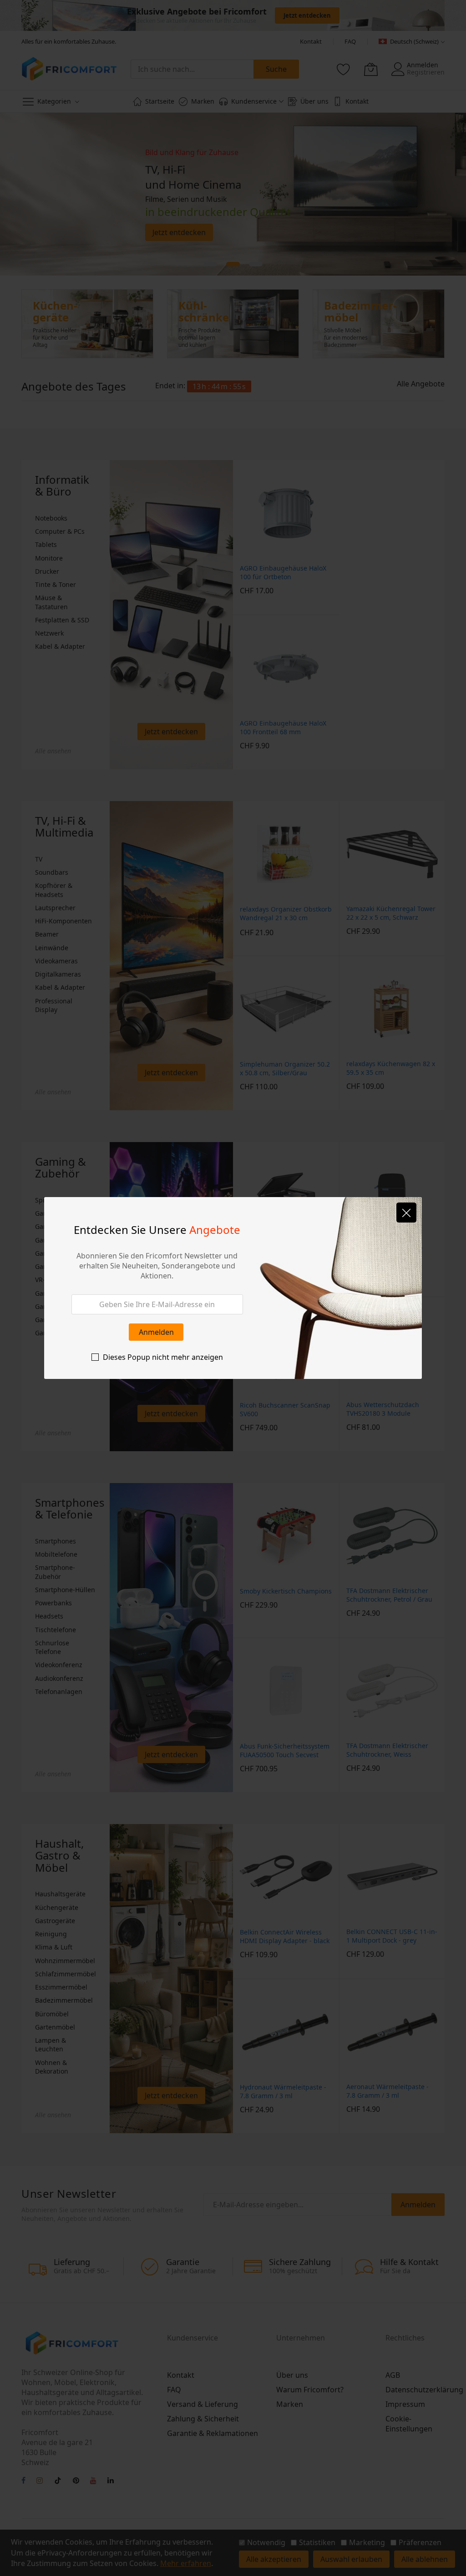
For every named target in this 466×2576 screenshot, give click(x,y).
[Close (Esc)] (406, 1213)
